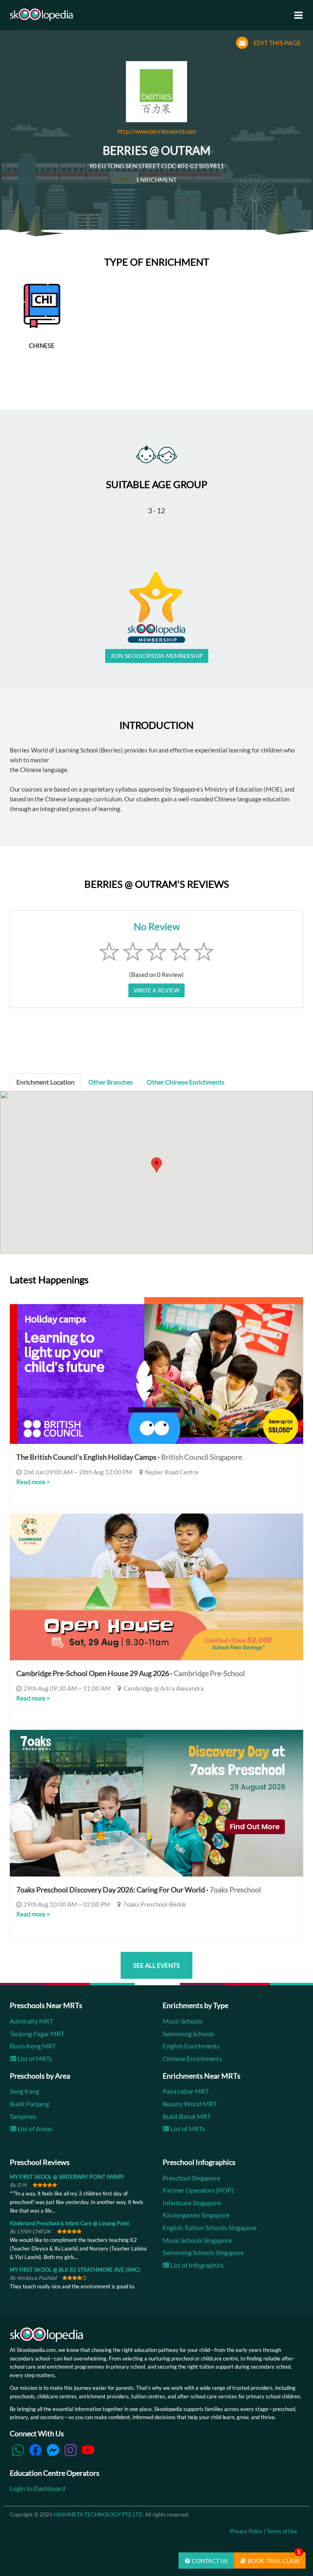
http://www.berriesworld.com (157, 131)
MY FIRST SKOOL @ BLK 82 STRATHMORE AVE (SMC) (75, 2270)
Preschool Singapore (191, 2178)
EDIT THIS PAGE (277, 43)
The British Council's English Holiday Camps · (129, 1457)
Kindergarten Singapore (196, 2215)
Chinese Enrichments (192, 2058)
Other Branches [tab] (111, 1082)
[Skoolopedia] (41, 15)
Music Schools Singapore (197, 2240)
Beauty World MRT (190, 2104)
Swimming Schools (188, 2034)
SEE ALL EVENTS (156, 1965)
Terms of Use (282, 2531)
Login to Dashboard (37, 2488)
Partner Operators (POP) (198, 2190)
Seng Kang (24, 2091)
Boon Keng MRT (33, 2046)
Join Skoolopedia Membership (157, 656)
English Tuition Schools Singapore (209, 2227)
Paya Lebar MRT (186, 2091)
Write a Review (156, 990)
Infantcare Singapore (192, 2203)
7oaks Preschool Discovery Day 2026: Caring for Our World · (139, 1890)
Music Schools (183, 2021)
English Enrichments (191, 2046)
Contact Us (210, 2561)
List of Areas (34, 2128)
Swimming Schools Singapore (203, 2252)
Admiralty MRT (31, 2021)
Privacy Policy (246, 2531)
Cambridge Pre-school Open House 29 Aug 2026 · (131, 1673)
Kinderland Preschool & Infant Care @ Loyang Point (69, 2223)
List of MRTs (34, 2058)
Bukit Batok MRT (187, 2116)
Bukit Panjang (29, 2104)
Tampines (23, 2116)
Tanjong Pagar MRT (37, 2034)
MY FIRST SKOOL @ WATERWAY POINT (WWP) (67, 2177)
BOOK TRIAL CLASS (274, 2558)
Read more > (33, 1482)
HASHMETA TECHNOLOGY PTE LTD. (99, 2514)
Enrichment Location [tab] (45, 1082)
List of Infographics (196, 2265)
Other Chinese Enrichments (186, 1082)
